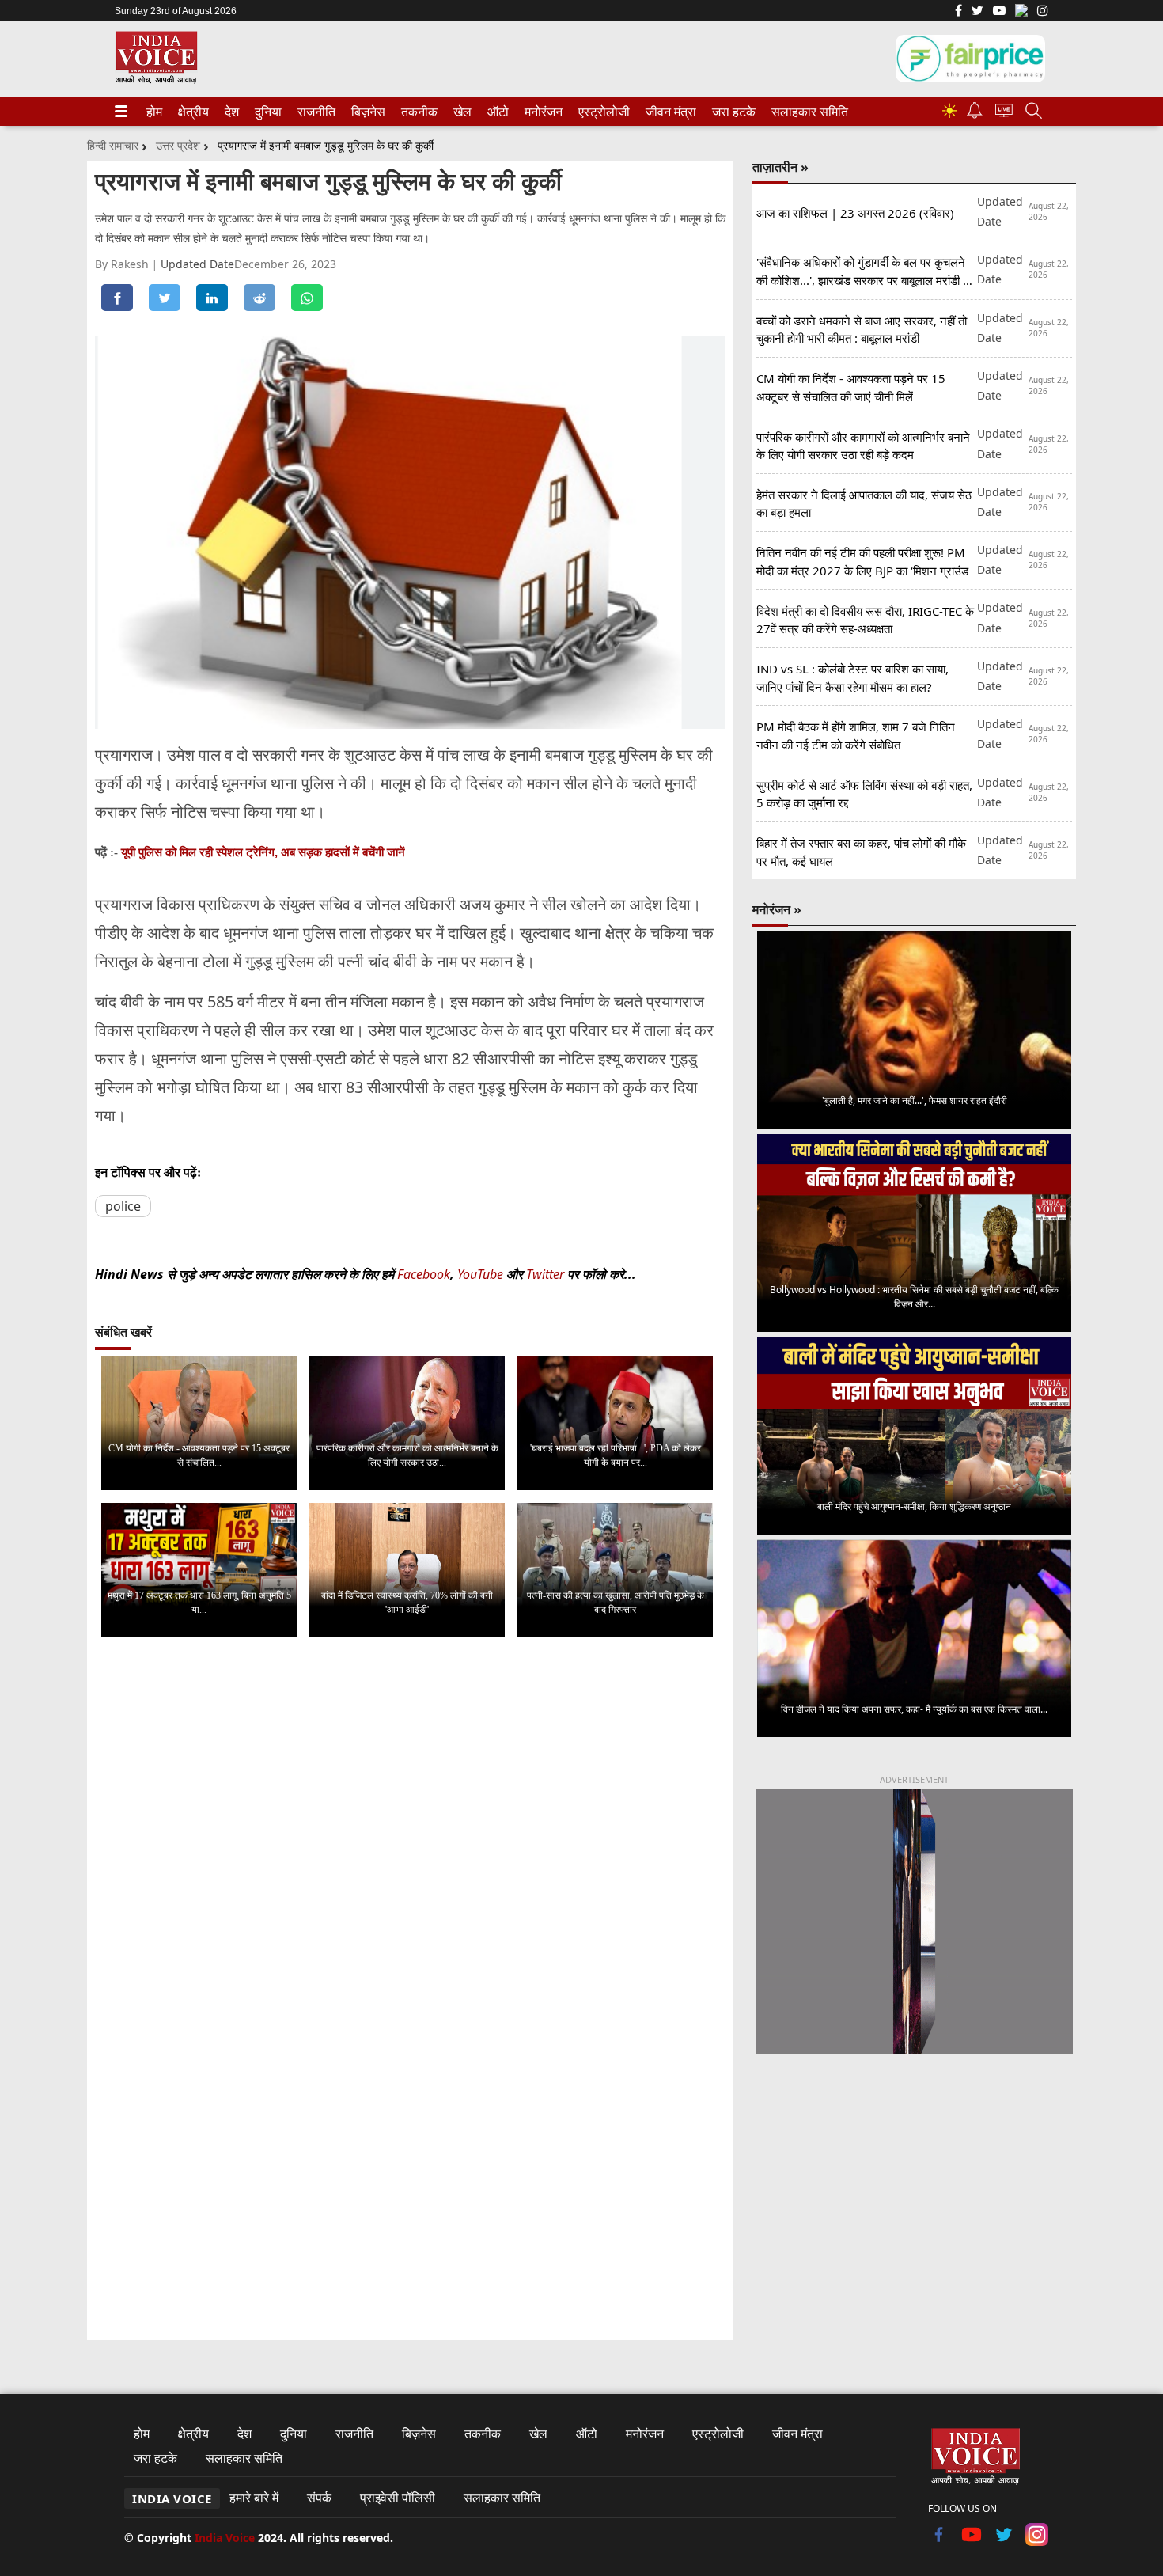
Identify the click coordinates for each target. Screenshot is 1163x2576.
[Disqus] (410, 1849)
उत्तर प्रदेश (178, 145)
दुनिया (267, 112)
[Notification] (975, 114)
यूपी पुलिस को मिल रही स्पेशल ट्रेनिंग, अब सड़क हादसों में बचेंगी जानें (263, 852)
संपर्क (319, 2498)
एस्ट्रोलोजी (601, 112)
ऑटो (497, 112)
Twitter (545, 1274)
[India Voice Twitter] (977, 12)
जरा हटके (731, 112)
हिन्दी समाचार (113, 145)
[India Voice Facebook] (958, 12)
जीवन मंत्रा (668, 112)
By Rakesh (123, 264)
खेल (461, 112)
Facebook (424, 1274)
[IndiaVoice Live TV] (1004, 113)
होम (153, 112)
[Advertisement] (914, 2198)
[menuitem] (154, 112)
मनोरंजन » (777, 909)
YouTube (482, 1274)
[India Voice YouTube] (972, 2541)
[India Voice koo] (1021, 13)
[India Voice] (156, 80)
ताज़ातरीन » (780, 167)
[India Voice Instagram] (1043, 12)
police (123, 1206)
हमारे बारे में (254, 2498)
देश (231, 112)
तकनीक (417, 112)
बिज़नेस (366, 112)
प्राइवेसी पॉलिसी (398, 2498)
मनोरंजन (541, 112)
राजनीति (314, 112)
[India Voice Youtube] (999, 12)
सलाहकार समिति (805, 112)
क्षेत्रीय (191, 112)
